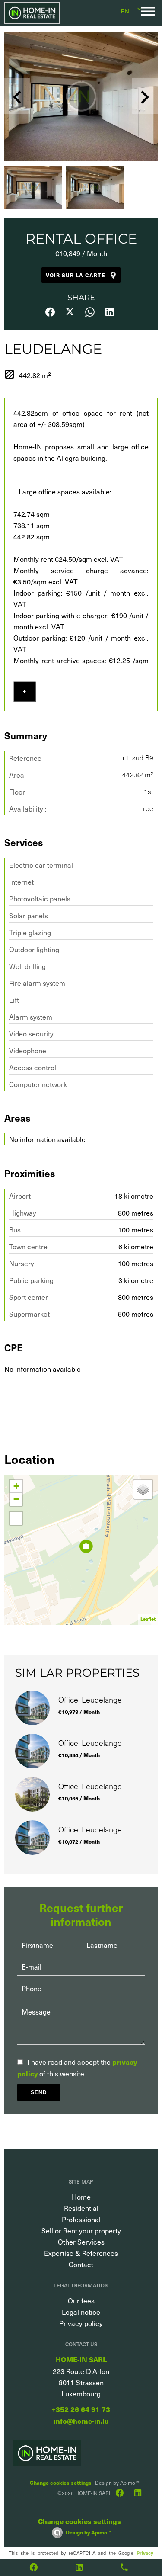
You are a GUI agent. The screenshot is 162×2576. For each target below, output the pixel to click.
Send (39, 2092)
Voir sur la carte (76, 275)
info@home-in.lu (81, 2421)
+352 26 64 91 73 (81, 2409)
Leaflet (148, 1619)
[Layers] (143, 1489)
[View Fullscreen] (16, 1518)
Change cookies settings (61, 2482)
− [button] (16, 1499)
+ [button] (16, 1486)
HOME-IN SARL (81, 2359)
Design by (89, 2532)
